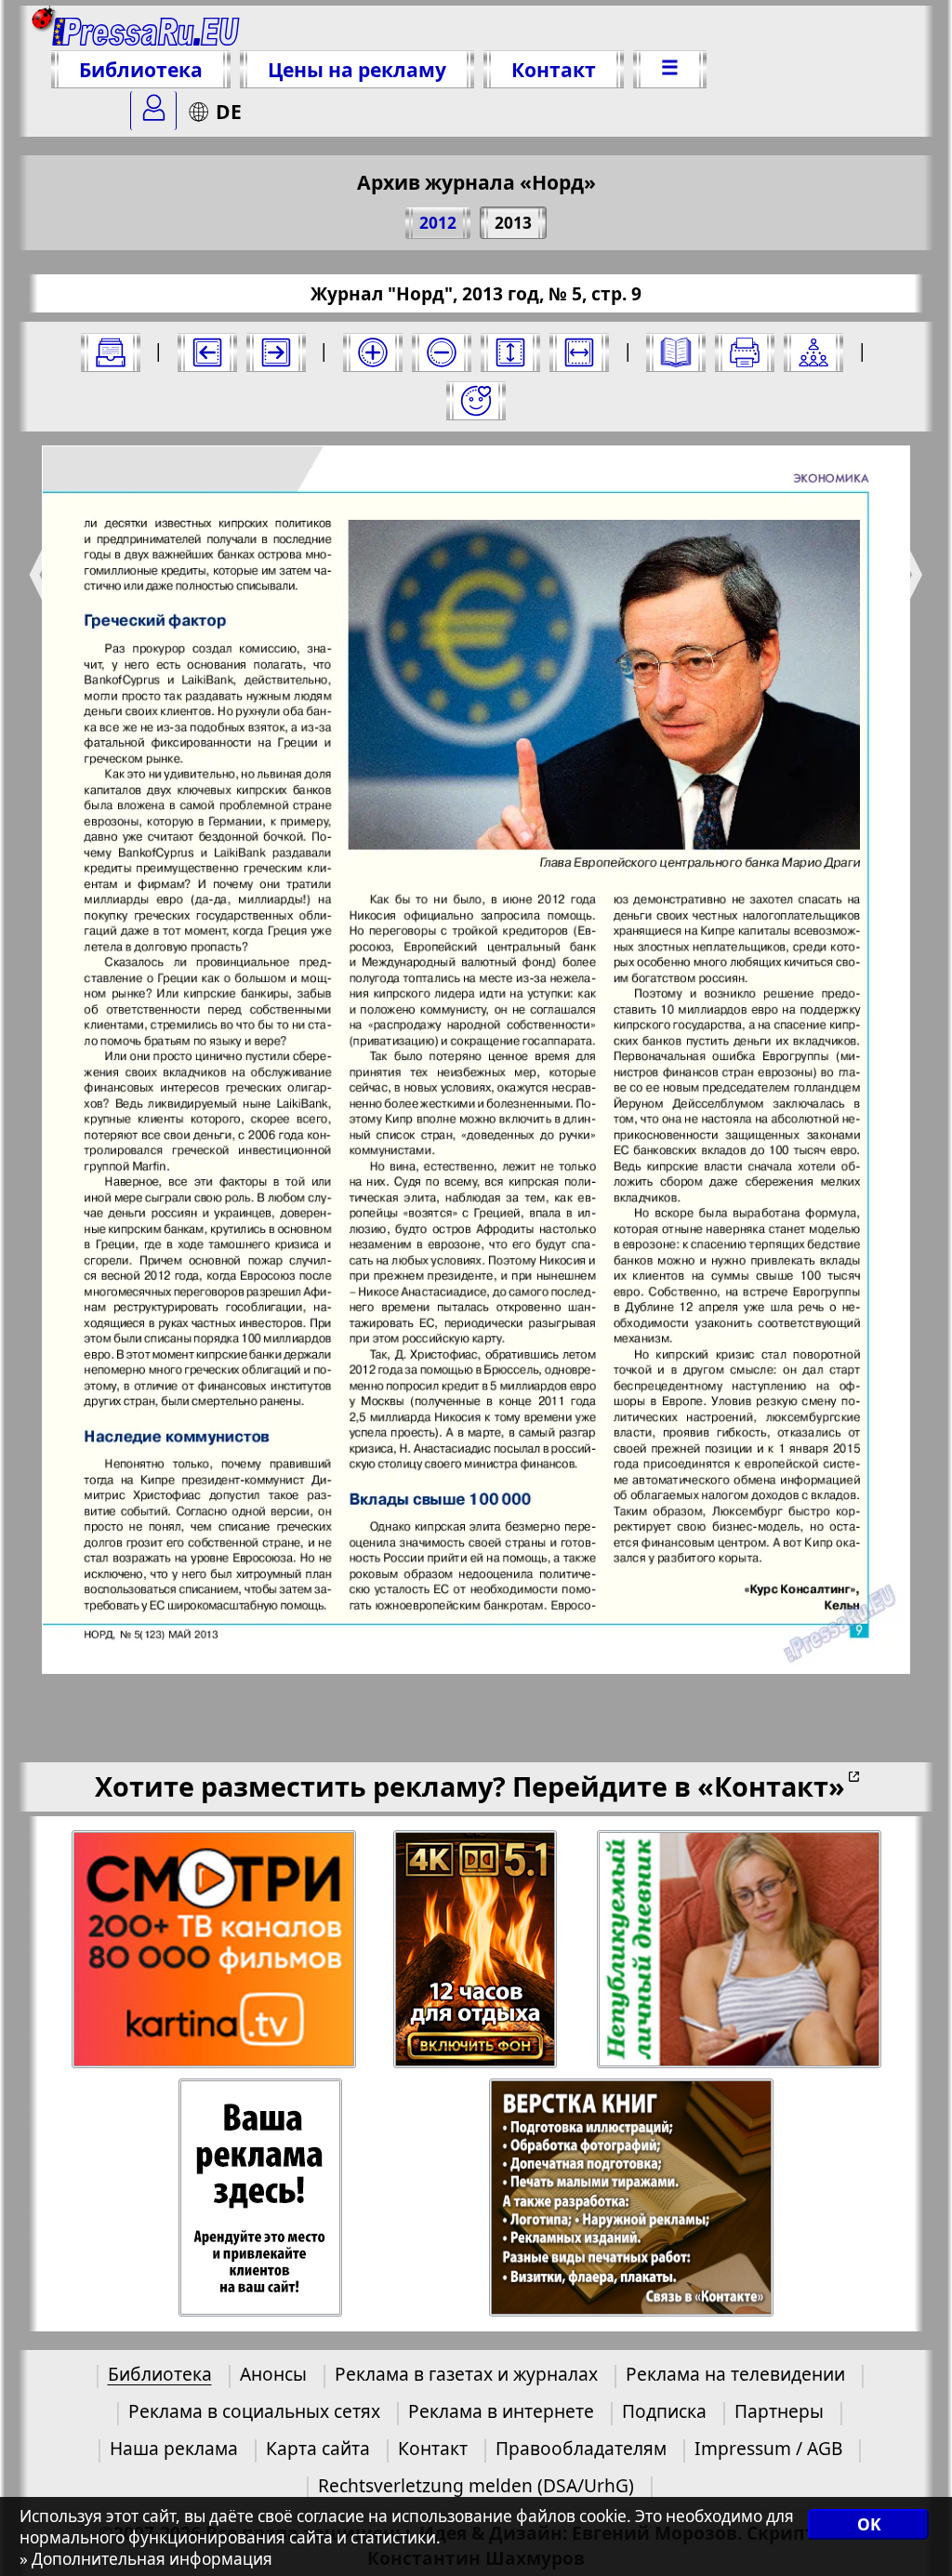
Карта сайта (318, 2448)
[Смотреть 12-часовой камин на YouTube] (476, 1950)
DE (229, 111)
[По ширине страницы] (579, 352)
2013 (513, 223)
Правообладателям (581, 2448)
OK (869, 2524)
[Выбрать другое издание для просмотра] (111, 352)
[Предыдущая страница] (207, 352)
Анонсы (273, 2374)
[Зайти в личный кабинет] (153, 111)
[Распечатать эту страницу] (745, 352)
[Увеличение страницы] (373, 352)
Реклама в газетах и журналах (466, 2374)
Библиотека (141, 69)
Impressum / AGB (768, 2448)
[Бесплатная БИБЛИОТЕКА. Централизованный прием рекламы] (146, 30)
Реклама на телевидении (735, 2374)
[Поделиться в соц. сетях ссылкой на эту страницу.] (813, 352)
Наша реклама (174, 2448)
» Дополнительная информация (146, 2559)
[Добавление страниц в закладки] (476, 401)
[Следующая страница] (276, 352)
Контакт (554, 69)
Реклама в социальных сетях (254, 2411)
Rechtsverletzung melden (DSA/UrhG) (476, 2485)
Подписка (664, 2411)
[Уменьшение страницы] (442, 352)
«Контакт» (771, 1786)
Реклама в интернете (501, 2411)
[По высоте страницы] (510, 352)
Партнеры (779, 2411)
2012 (438, 223)
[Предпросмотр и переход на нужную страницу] (676, 352)
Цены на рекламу (357, 69)
